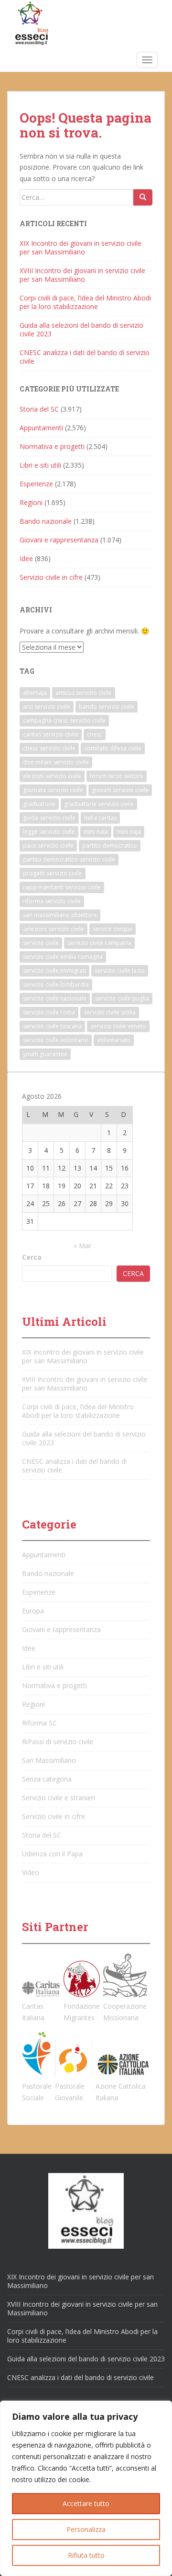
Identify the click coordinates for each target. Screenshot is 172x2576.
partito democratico (110, 845)
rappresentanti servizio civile (62, 887)
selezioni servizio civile (54, 929)
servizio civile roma (49, 1012)
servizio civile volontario (56, 1040)
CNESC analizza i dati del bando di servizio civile (85, 357)
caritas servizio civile (51, 734)
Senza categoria (47, 1779)
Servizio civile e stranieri (59, 1798)
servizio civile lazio (120, 971)
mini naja (129, 832)
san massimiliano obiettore (60, 915)
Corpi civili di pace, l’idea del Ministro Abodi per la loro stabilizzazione (85, 302)
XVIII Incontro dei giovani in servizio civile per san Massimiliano (82, 275)
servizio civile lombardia (56, 984)
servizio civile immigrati (54, 971)
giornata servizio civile (53, 790)
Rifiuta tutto (86, 2555)
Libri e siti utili (40, 465)
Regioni (31, 502)
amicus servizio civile (84, 693)
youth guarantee (45, 1054)
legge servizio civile (49, 832)
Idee (26, 558)
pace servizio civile (48, 845)
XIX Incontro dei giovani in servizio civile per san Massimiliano (81, 247)
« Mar (82, 1246)
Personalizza (86, 2529)
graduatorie (39, 804)
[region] (86, 2488)
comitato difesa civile (113, 748)
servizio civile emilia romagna (63, 957)
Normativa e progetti (52, 446)
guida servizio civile (49, 818)
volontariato (114, 1040)
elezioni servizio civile (52, 776)
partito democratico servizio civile (69, 859)
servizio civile (41, 943)
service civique (113, 929)
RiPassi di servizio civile (58, 1742)
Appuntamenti (41, 428)
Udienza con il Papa (52, 1854)
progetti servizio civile (53, 873)
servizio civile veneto (118, 1026)
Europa (33, 1611)
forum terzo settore (117, 776)
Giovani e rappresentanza (59, 540)
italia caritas (100, 818)
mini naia (96, 832)
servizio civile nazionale (55, 998)
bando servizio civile (107, 707)
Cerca (32, 1257)
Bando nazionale (46, 521)
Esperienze (36, 484)
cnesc (95, 734)
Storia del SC (39, 409)
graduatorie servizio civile (99, 804)
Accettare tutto (86, 2503)
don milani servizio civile (56, 762)
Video (31, 1872)
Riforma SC (39, 1723)
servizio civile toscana (52, 1026)
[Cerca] (143, 197)
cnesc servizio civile (49, 748)
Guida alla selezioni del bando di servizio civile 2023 (81, 329)
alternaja (35, 693)
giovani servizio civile (120, 790)
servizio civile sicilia (110, 1012)
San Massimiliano (49, 1760)
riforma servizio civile (52, 901)
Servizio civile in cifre (51, 577)
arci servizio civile (47, 707)
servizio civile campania (99, 943)
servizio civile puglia (122, 998)
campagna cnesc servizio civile (64, 720)
